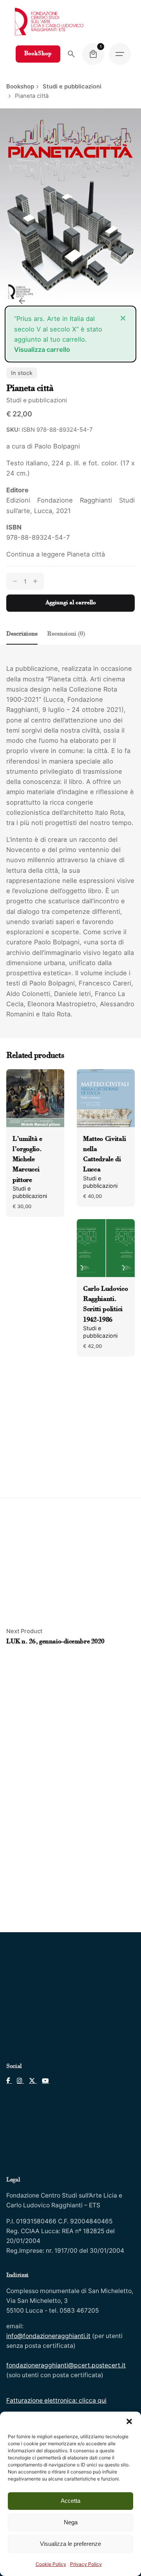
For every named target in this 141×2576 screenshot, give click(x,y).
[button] (129, 2421)
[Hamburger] (120, 54)
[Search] (71, 54)
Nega (71, 2522)
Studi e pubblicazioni (37, 400)
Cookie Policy (51, 2564)
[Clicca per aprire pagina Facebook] (9, 2081)
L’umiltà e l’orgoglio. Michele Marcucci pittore (27, 1160)
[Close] (123, 318)
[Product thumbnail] (35, 1098)
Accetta (70, 2501)
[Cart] (93, 54)
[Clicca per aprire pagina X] (30, 2081)
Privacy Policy (86, 2564)
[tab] (22, 644)
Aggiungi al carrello (71, 603)
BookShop (38, 54)
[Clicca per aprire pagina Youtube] (43, 2081)
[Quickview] (23, 1085)
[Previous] (22, 301)
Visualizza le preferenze (70, 2544)
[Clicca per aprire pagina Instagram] (18, 2081)
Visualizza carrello (42, 349)
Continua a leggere (56, 554)
